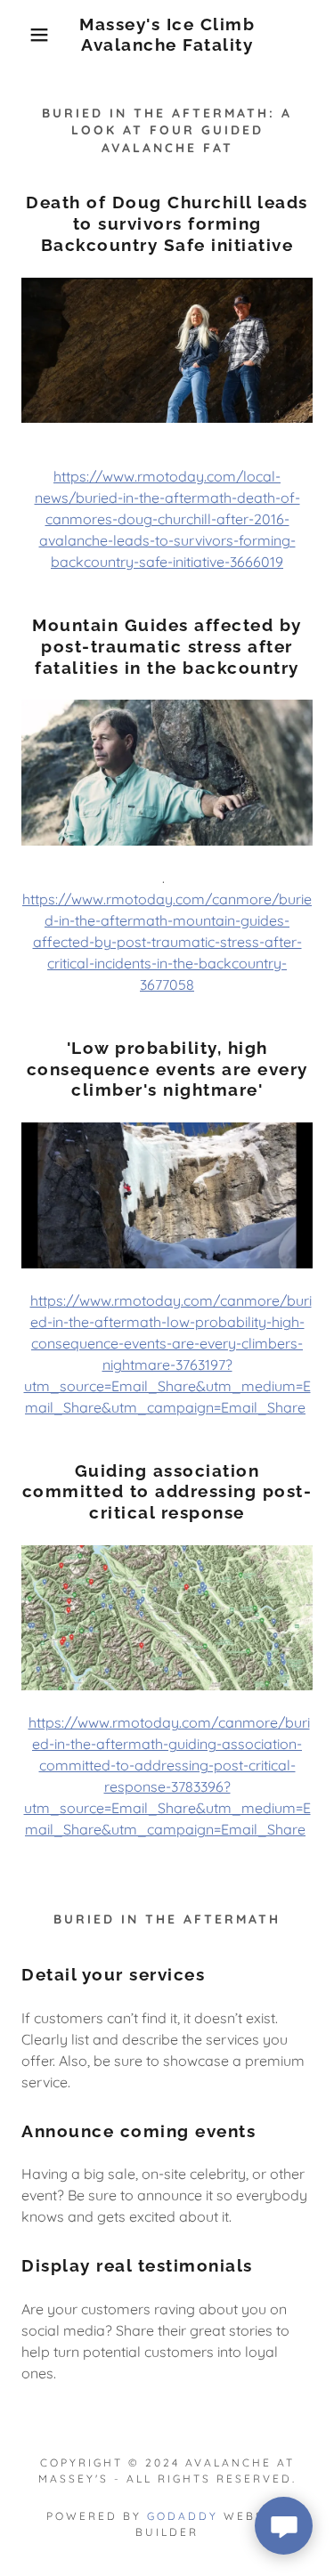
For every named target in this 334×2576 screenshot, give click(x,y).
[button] (26, 35)
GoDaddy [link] (183, 2516)
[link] (167, 35)
